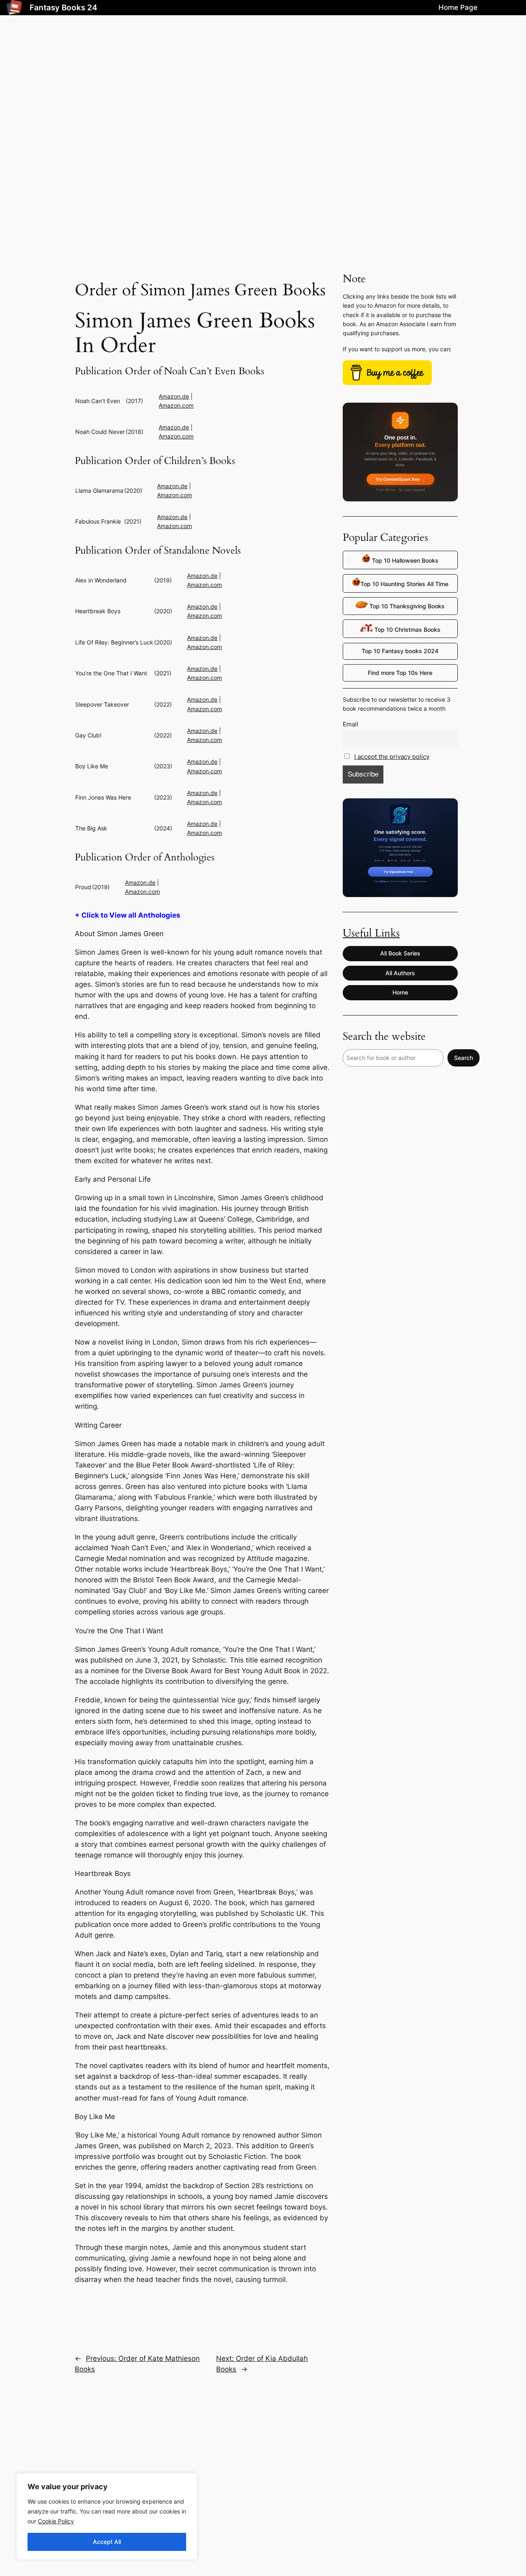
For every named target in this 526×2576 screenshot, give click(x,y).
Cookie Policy (56, 2521)
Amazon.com (176, 405)
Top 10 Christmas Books (407, 630)
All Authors (400, 973)
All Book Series (400, 953)
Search (464, 1058)
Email (351, 724)
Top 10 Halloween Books (404, 560)
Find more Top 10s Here (400, 673)
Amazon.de (174, 396)
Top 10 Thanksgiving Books (406, 606)
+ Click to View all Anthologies (128, 915)
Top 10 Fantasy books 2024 (400, 651)
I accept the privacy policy (392, 757)
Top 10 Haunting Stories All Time (404, 584)
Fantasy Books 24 (63, 7)
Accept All (107, 2542)
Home (400, 992)
